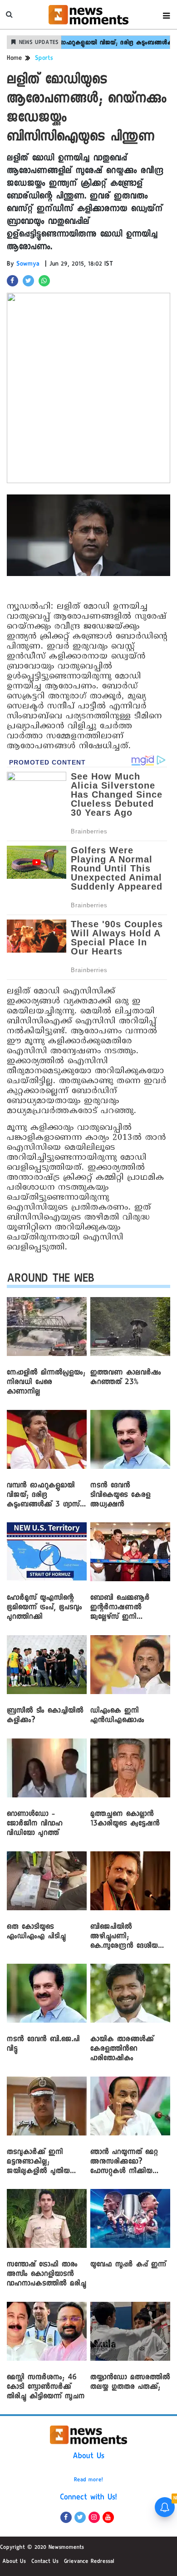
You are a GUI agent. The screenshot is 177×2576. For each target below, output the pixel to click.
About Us (88, 2457)
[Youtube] (108, 2517)
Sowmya (28, 265)
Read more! (88, 2480)
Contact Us (45, 2562)
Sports (44, 59)
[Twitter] (80, 2517)
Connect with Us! (88, 2498)
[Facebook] (66, 2517)
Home (15, 59)
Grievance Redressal (89, 2562)
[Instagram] (94, 2517)
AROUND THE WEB (51, 1280)
